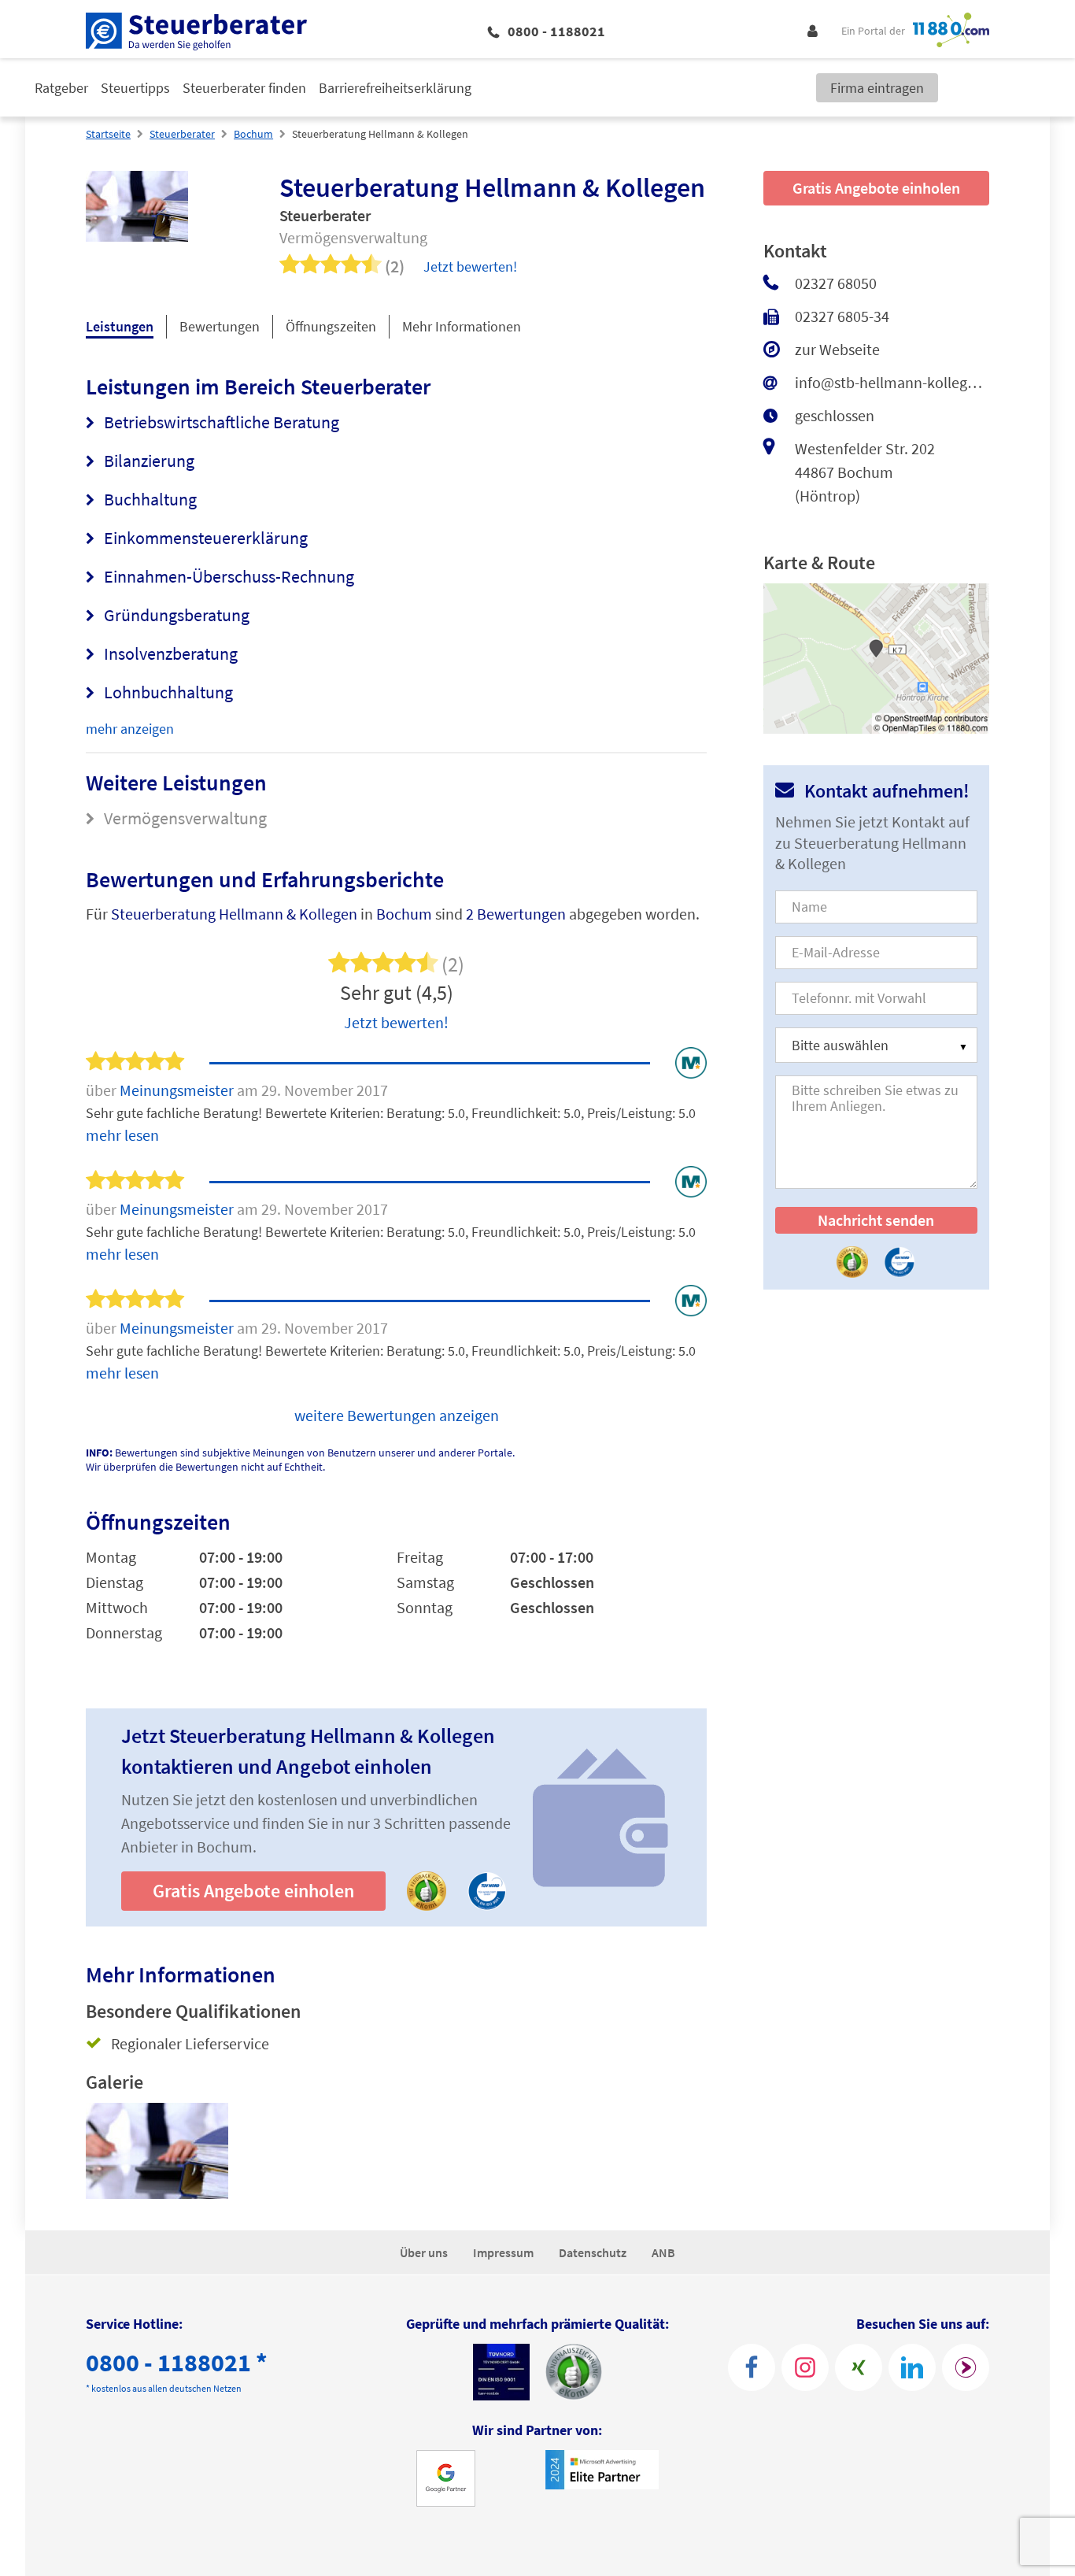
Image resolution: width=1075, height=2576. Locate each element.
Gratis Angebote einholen (253, 1891)
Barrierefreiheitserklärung (395, 88)
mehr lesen (122, 1135)
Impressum (503, 2252)
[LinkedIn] (912, 2367)
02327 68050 (836, 283)
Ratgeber (61, 88)
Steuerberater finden (244, 88)
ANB (663, 2252)
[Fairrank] (966, 2367)
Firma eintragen (877, 88)
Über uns (424, 2252)
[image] (157, 2151)
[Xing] (859, 2367)
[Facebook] (752, 2367)
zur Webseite (837, 349)
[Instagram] (805, 2367)
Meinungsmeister (178, 1090)
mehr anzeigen (130, 729)
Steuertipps (135, 88)
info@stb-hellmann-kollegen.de (892, 382)
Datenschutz (593, 2252)
